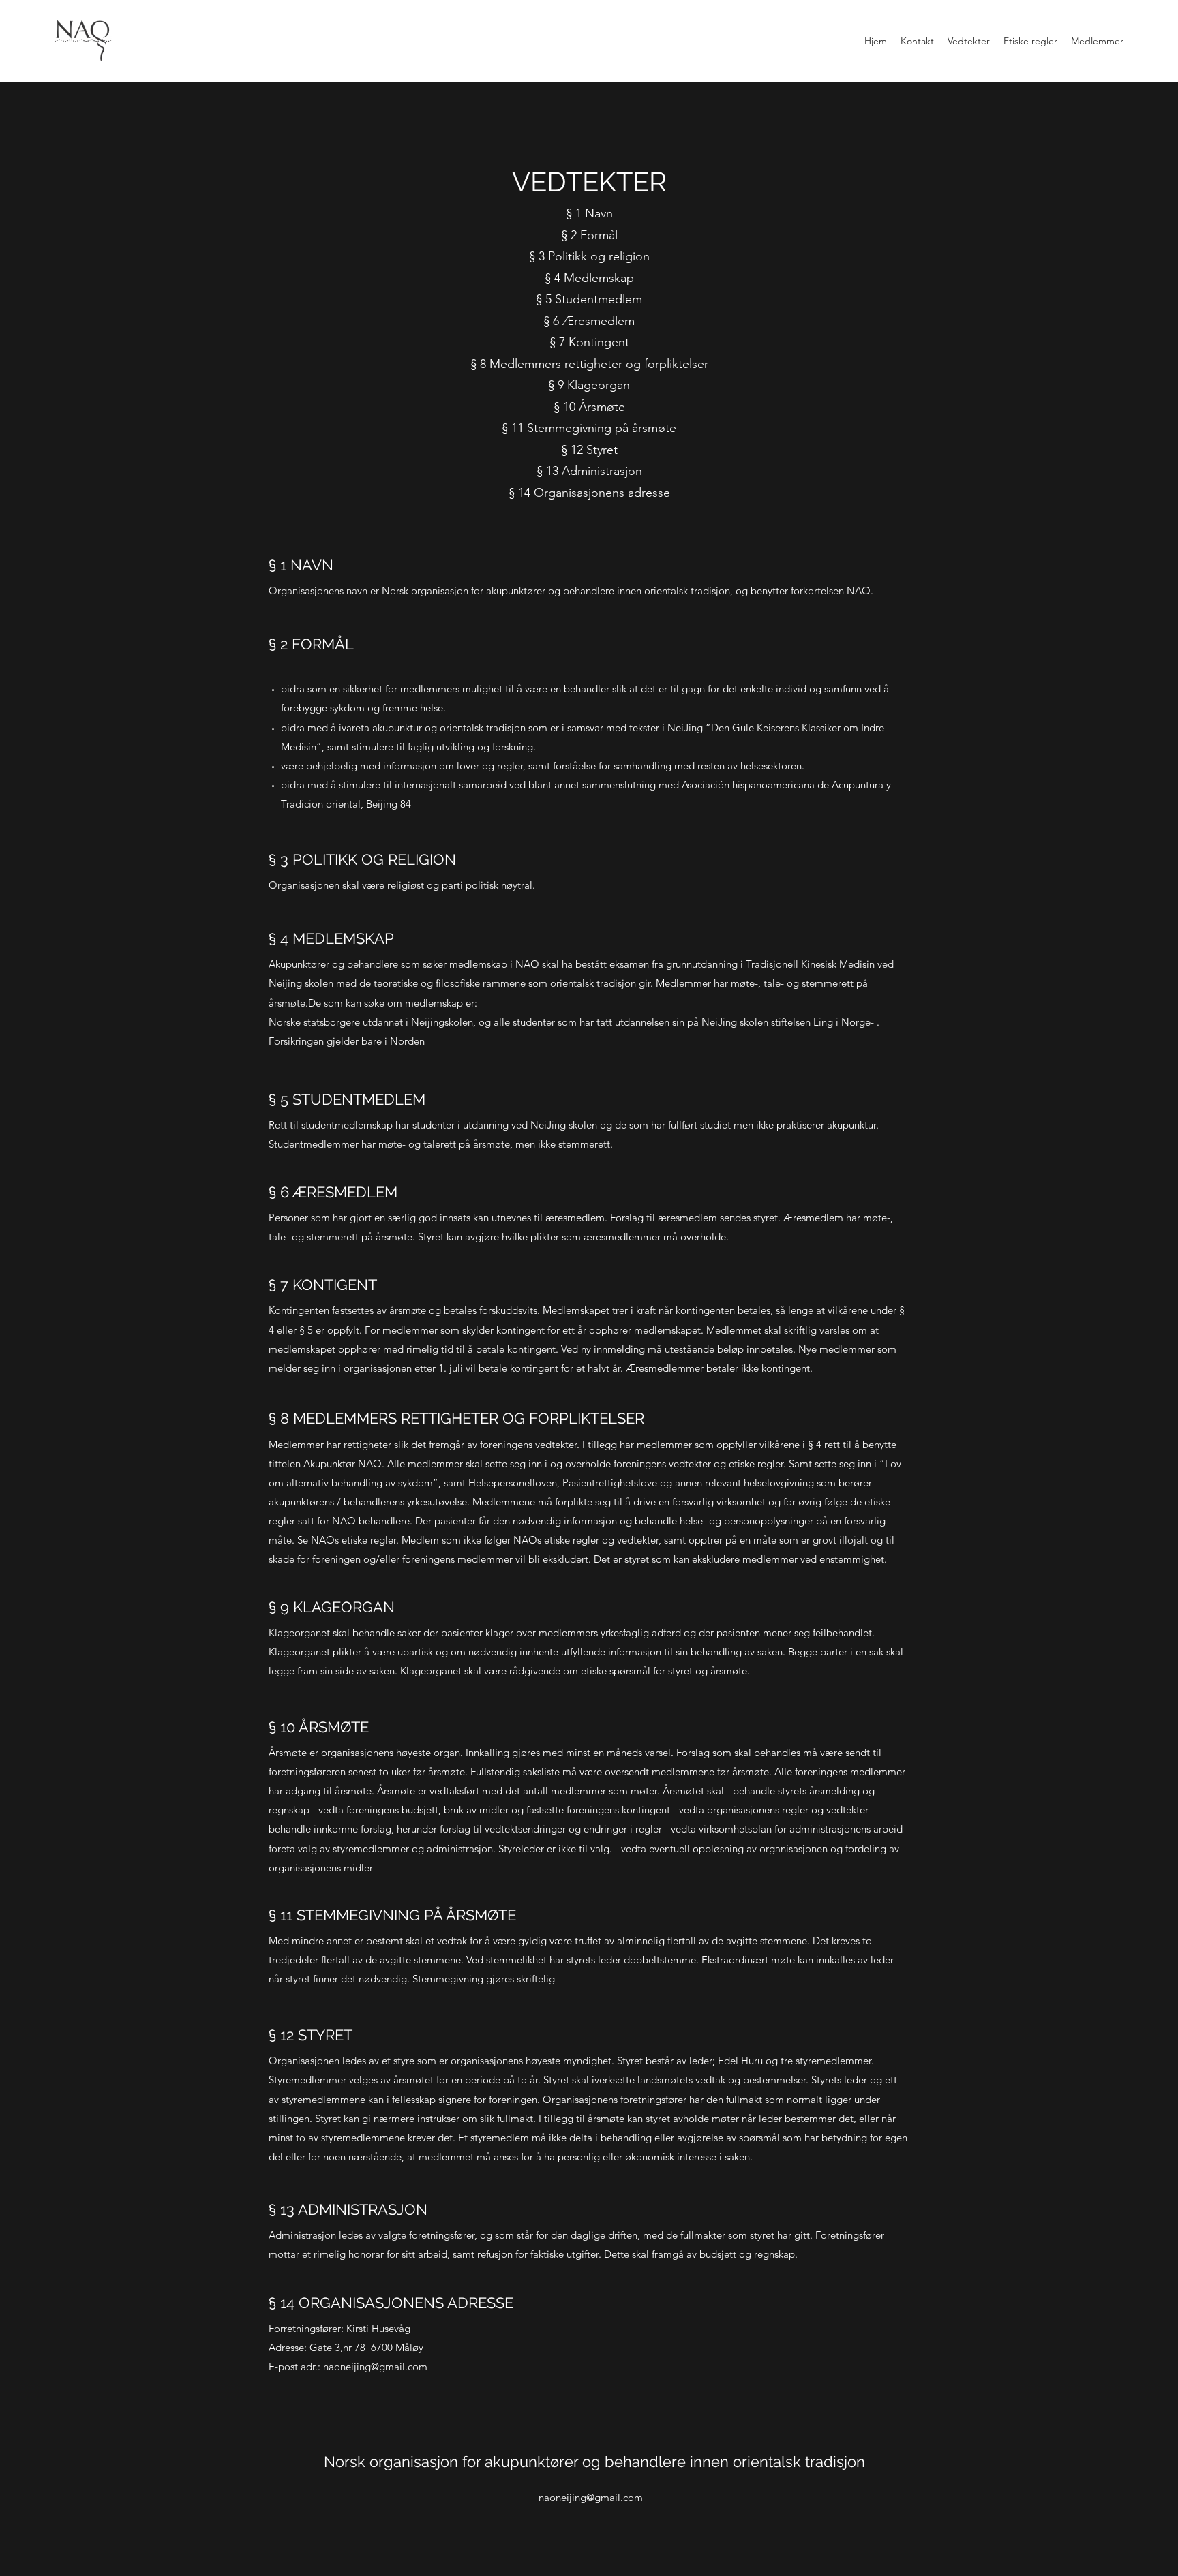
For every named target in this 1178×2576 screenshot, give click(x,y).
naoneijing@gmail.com (375, 2366)
